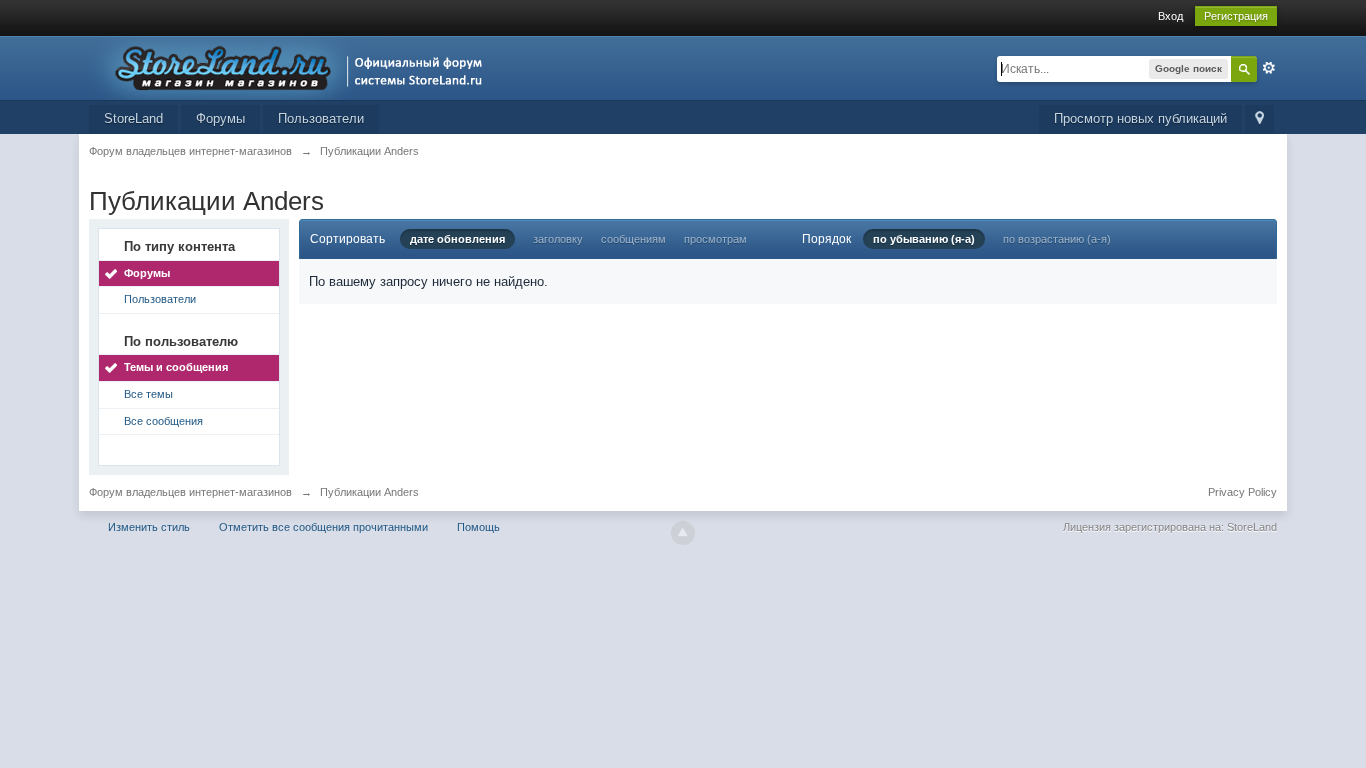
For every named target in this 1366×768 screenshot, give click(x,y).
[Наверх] (683, 533)
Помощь (478, 527)
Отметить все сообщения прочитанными (323, 527)
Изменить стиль (149, 527)
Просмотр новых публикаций (1140, 118)
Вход (1170, 16)
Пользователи (321, 118)
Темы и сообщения (176, 367)
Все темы (148, 394)
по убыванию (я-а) (924, 239)
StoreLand (133, 118)
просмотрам (715, 239)
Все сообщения (163, 421)
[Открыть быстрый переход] (1259, 119)
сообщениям (633, 239)
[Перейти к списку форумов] (291, 66)
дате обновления (457, 239)
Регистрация (1236, 16)
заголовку (558, 239)
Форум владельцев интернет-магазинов (190, 492)
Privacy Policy (1242, 492)
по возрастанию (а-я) (1057, 239)
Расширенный (1269, 68)
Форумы (220, 118)
